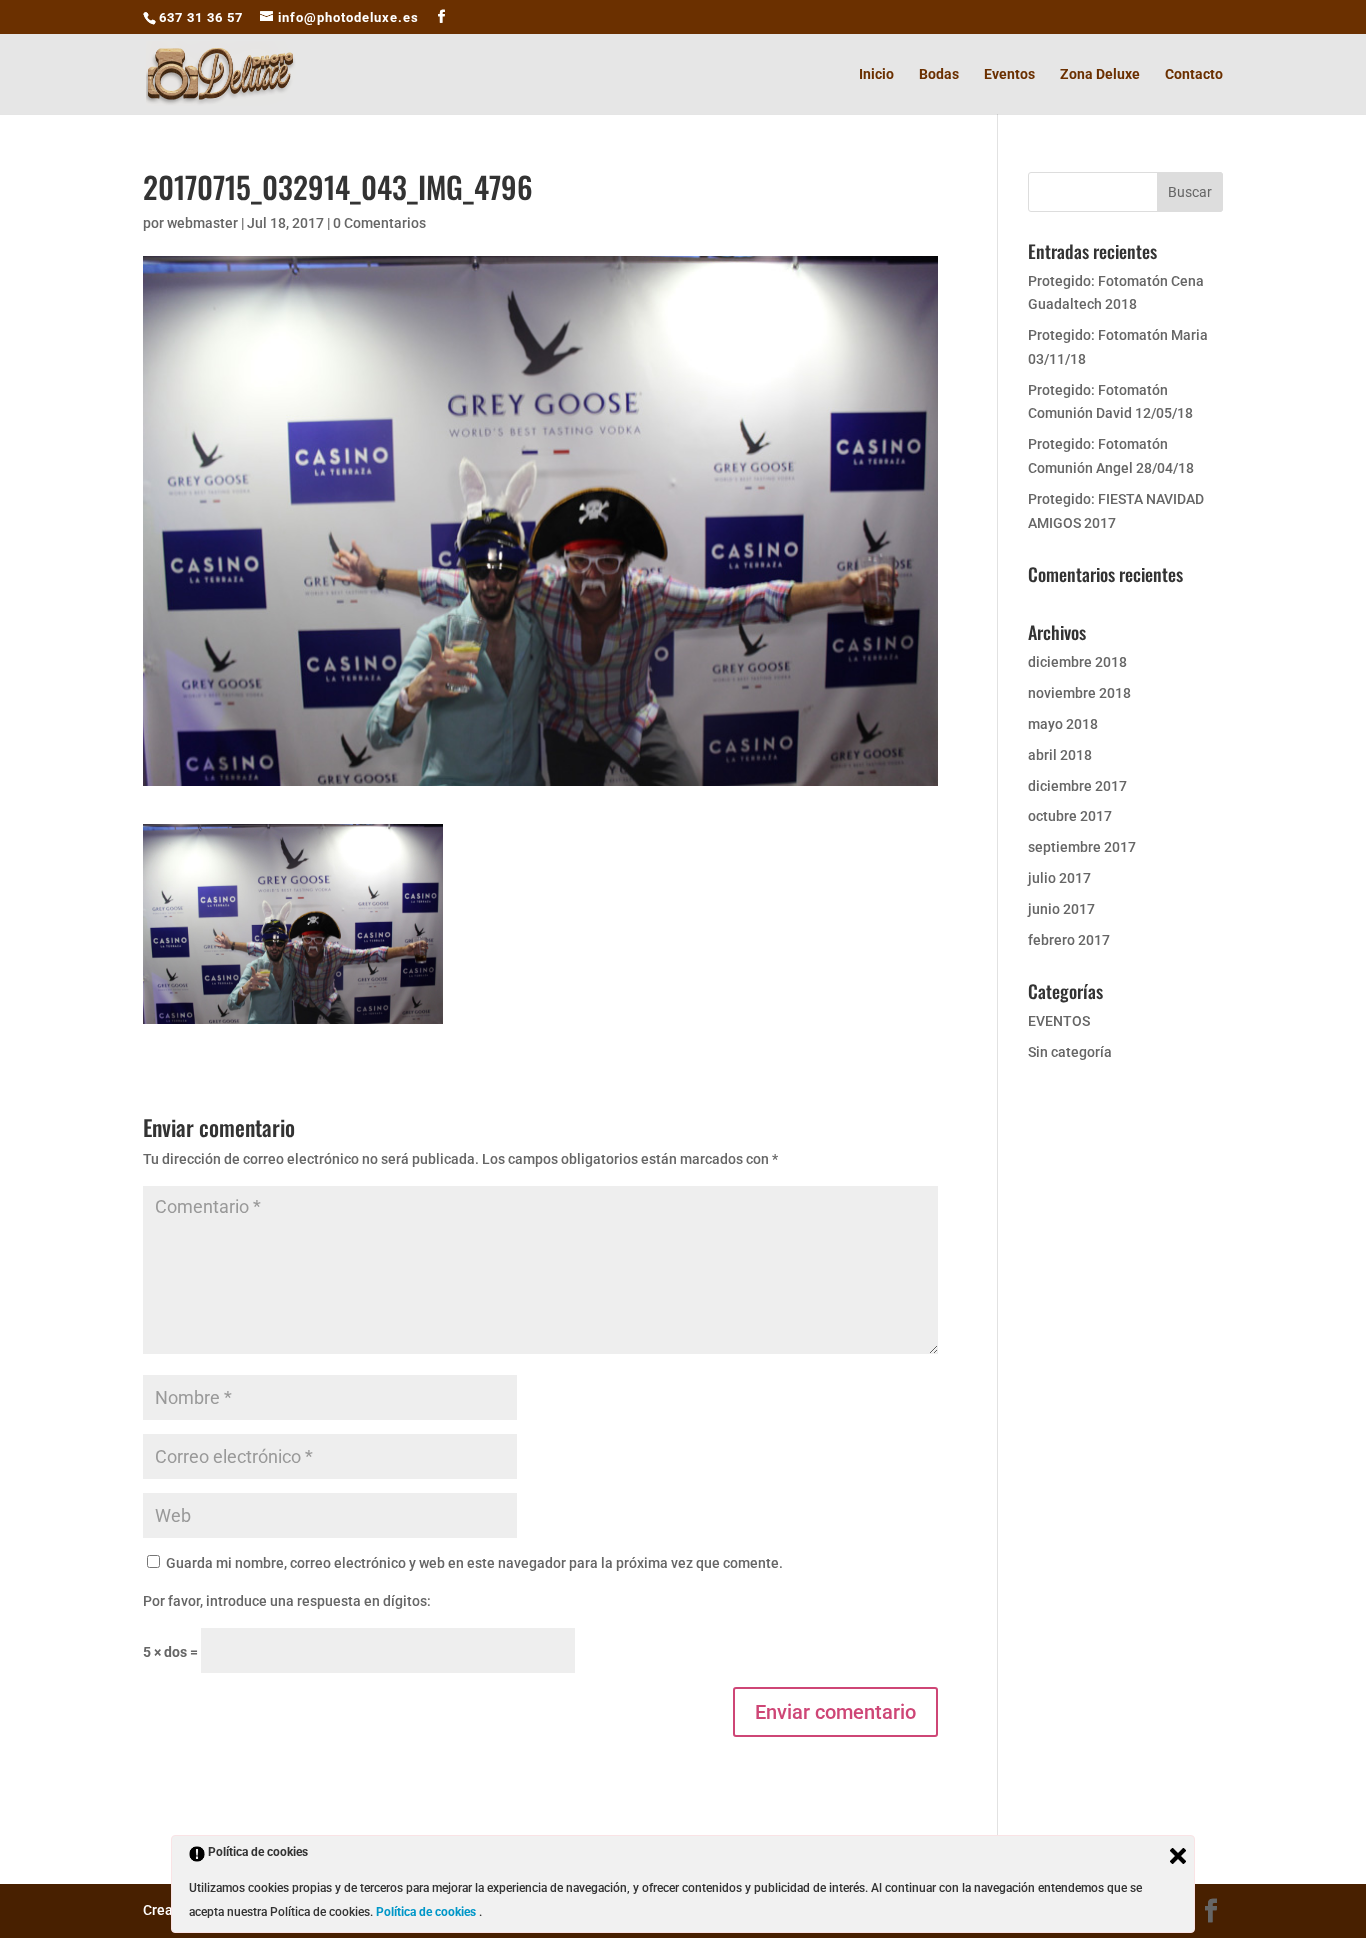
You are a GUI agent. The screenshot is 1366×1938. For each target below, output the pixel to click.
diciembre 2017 (1077, 786)
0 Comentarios (379, 223)
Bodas (939, 74)
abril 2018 (1060, 755)
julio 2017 (1059, 878)
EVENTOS (1059, 1021)
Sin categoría (1070, 1052)
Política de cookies (427, 1912)
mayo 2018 (1063, 724)
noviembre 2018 (1079, 693)
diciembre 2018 (1077, 662)
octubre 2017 (1070, 816)
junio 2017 (1061, 909)
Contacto (1194, 74)
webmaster (202, 223)
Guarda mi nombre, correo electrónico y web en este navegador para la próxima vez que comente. (474, 1563)
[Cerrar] (1178, 1856)
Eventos (1009, 74)
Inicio (876, 74)
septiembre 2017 (1082, 847)
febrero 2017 (1069, 940)
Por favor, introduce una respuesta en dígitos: (287, 1601)
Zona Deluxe (1100, 74)
